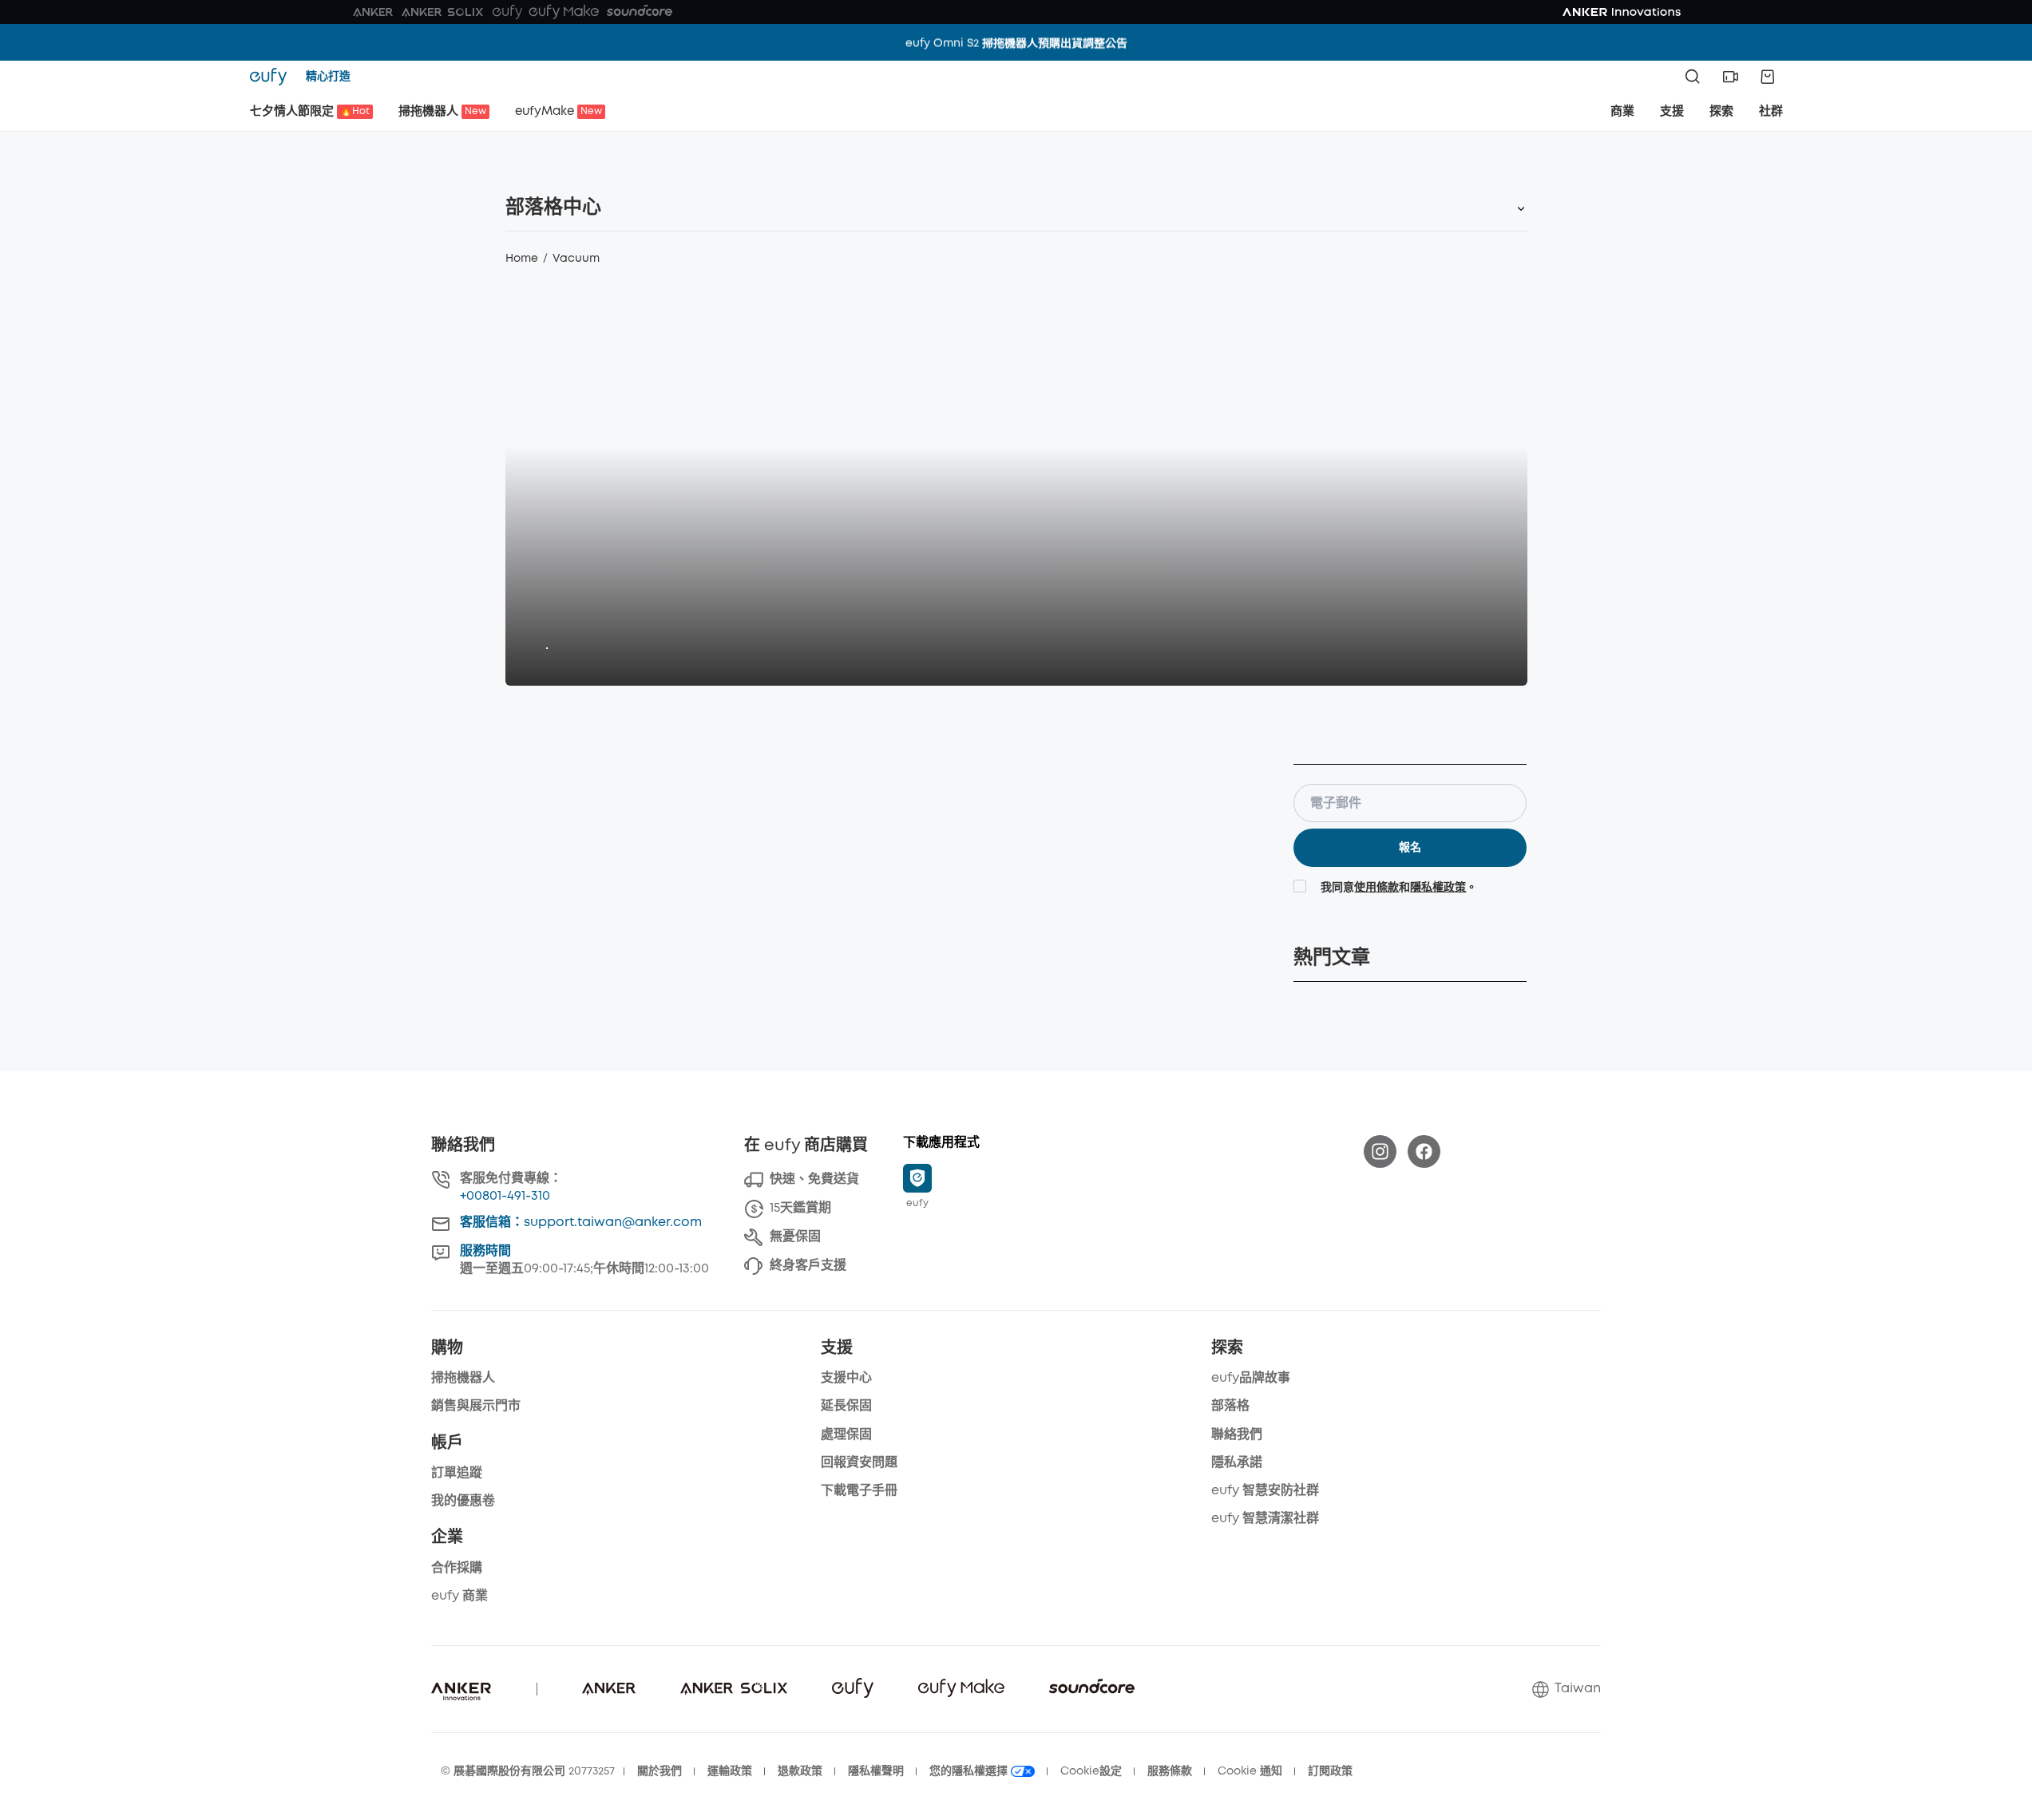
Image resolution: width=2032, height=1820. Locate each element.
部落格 (1230, 1406)
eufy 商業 (459, 1596)
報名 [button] (1410, 848)
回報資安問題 (859, 1463)
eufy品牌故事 (1251, 1378)
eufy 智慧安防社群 (1265, 1491)
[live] (1730, 77)
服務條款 (1170, 1771)
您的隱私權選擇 (970, 1771)
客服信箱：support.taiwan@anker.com (581, 1223)
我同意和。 (1399, 888)
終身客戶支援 (808, 1266)
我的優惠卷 (463, 1501)
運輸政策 (730, 1771)
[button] (1730, 77)
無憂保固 (795, 1237)
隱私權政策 (1438, 888)
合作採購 (457, 1568)
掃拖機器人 (463, 1378)
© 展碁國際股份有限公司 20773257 (528, 1771)
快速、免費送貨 (814, 1179)
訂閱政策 (1330, 1771)
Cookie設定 (1091, 1771)
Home (522, 259)
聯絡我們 (1237, 1435)
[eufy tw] (273, 77)
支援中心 (846, 1378)
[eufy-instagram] (1380, 1151)
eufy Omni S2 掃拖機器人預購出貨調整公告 (1016, 42)
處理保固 (846, 1435)
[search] (1693, 77)
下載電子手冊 (859, 1491)
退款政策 (800, 1771)
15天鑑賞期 (800, 1208)
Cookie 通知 (1250, 1771)
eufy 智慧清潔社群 (1265, 1519)
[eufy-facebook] (1424, 1151)
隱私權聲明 (876, 1771)
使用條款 (1376, 888)
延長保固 (846, 1406)
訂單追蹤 (457, 1473)
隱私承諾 (1237, 1463)
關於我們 (660, 1771)
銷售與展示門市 (476, 1406)
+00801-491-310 (505, 1196)
